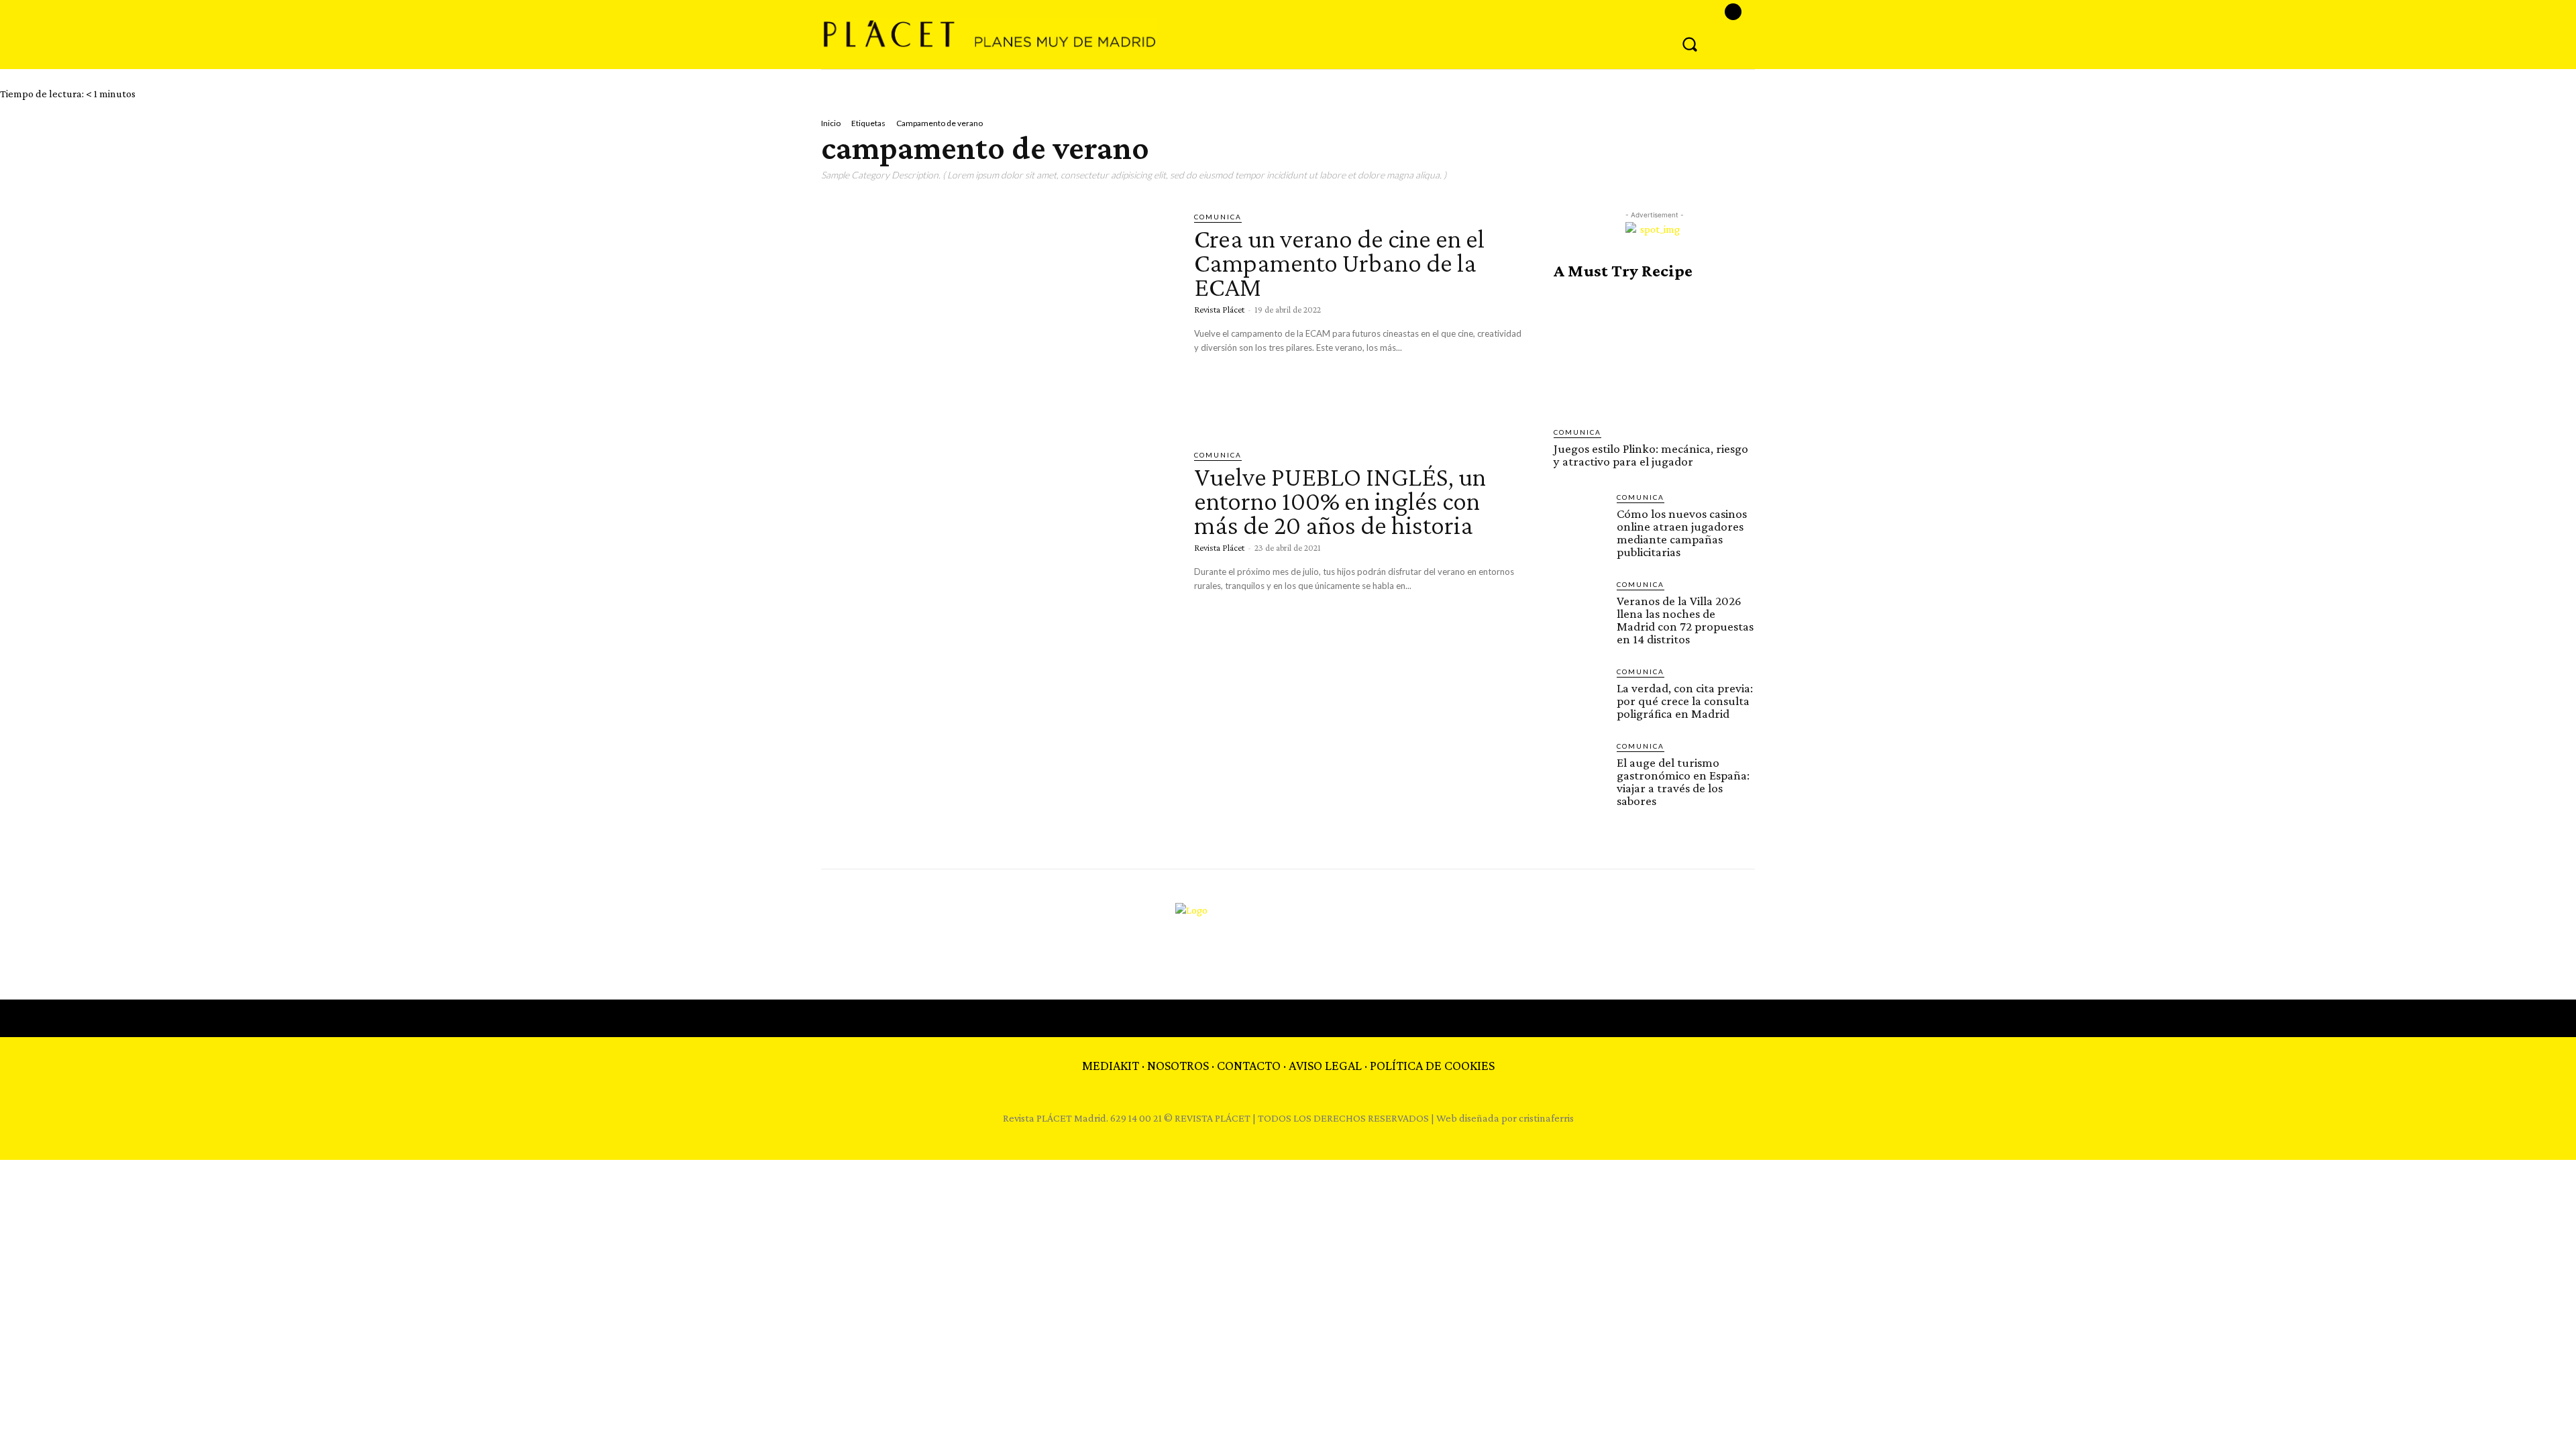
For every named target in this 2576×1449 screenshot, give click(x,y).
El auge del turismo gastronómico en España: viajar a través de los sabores (1683, 782)
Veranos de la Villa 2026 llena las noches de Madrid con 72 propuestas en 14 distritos (1685, 620)
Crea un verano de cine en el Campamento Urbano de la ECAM (1339, 263)
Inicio (831, 123)
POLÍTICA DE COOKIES (1432, 1065)
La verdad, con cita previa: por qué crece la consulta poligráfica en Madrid (1685, 701)
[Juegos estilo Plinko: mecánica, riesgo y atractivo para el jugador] (1654, 354)
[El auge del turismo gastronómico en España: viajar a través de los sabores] (1580, 767)
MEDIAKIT (1111, 1065)
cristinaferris (1546, 1118)
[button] (1690, 44)
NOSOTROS (1178, 1065)
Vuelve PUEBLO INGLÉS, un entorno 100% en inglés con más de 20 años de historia (1340, 501)
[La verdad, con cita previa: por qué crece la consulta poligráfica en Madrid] (1580, 692)
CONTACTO (1249, 1065)
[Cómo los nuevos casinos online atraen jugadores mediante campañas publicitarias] (1580, 518)
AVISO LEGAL (1325, 1065)
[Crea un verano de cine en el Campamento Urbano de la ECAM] (998, 314)
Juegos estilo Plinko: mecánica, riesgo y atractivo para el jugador (1651, 455)
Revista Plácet (1219, 309)
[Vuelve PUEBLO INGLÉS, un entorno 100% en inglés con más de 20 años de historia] (998, 552)
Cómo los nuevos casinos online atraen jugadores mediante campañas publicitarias (1682, 533)
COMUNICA (1218, 217)
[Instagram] (1733, 12)
